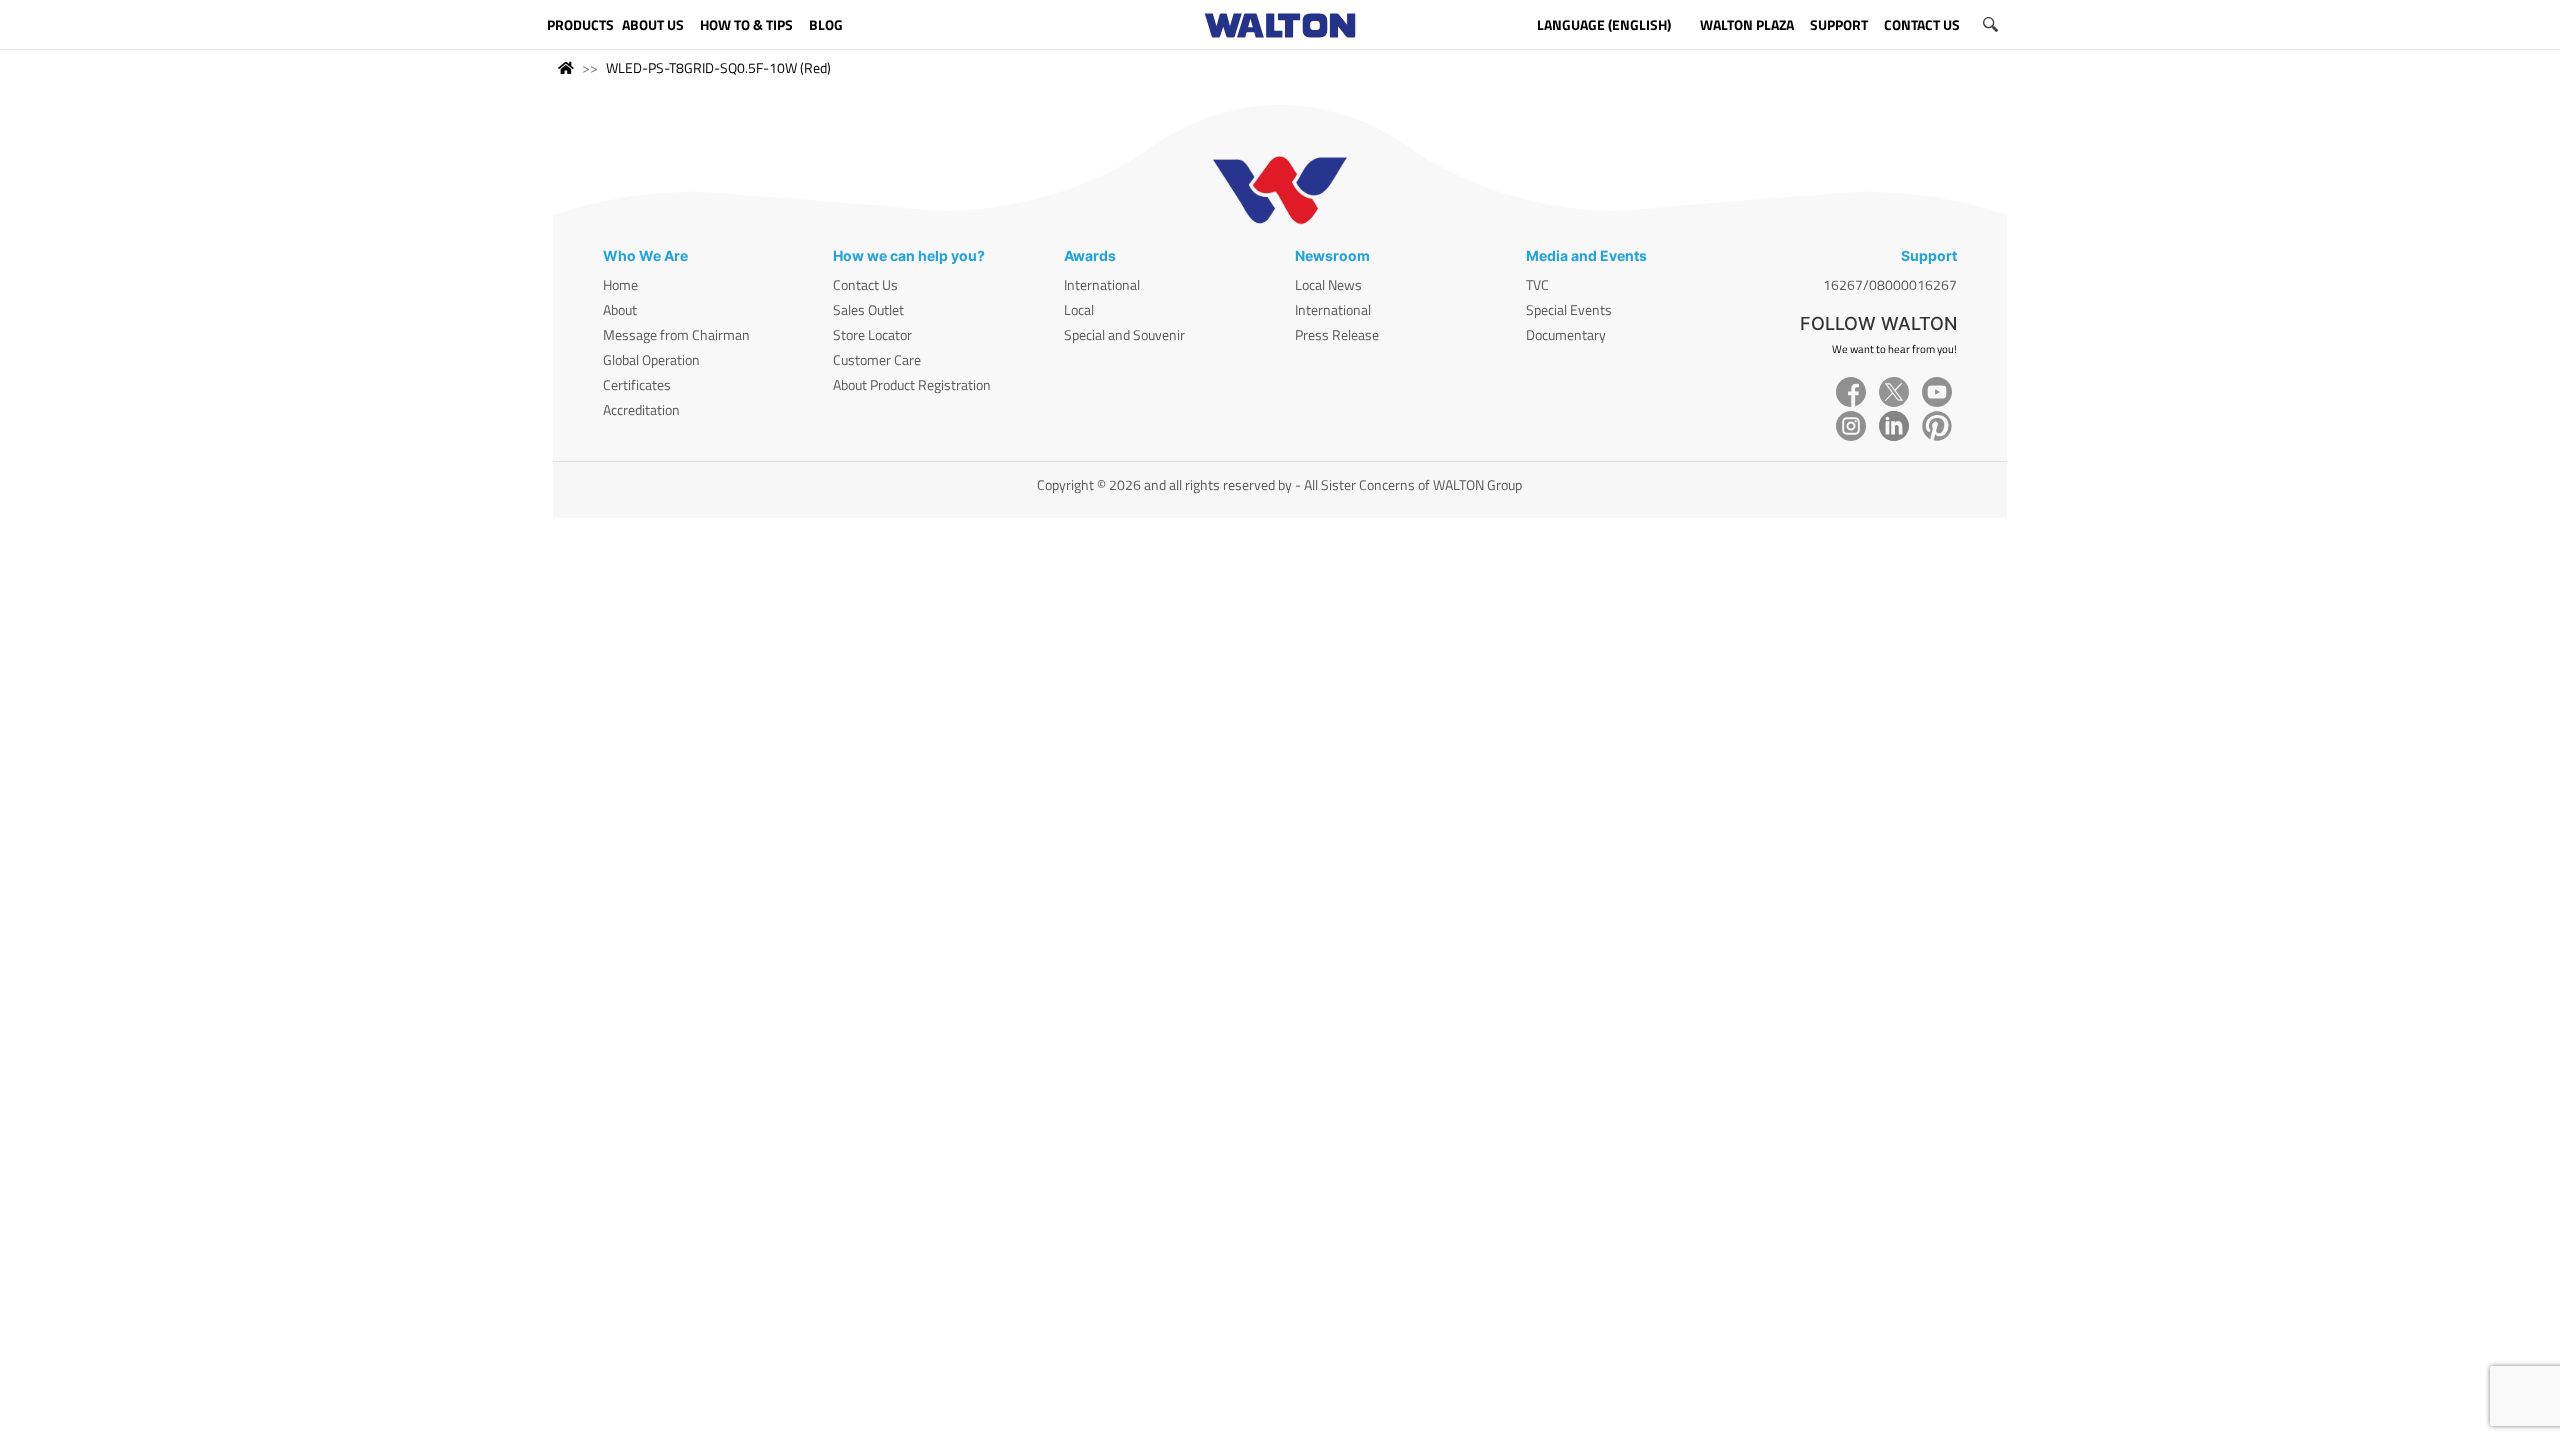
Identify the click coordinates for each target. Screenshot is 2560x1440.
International (1102, 284)
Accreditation (641, 409)
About (620, 309)
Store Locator (872, 334)
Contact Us (865, 284)
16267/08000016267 (1890, 284)
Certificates (637, 384)
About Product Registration (912, 384)
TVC (1537, 284)
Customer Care (877, 359)
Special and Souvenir (1124, 334)
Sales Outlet (868, 309)
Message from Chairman (676, 334)
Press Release (1337, 334)
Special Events (1569, 309)
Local (1079, 309)
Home (620, 284)
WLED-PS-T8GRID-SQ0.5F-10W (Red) (718, 67)
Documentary (1566, 334)
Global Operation (651, 359)
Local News (1328, 284)
